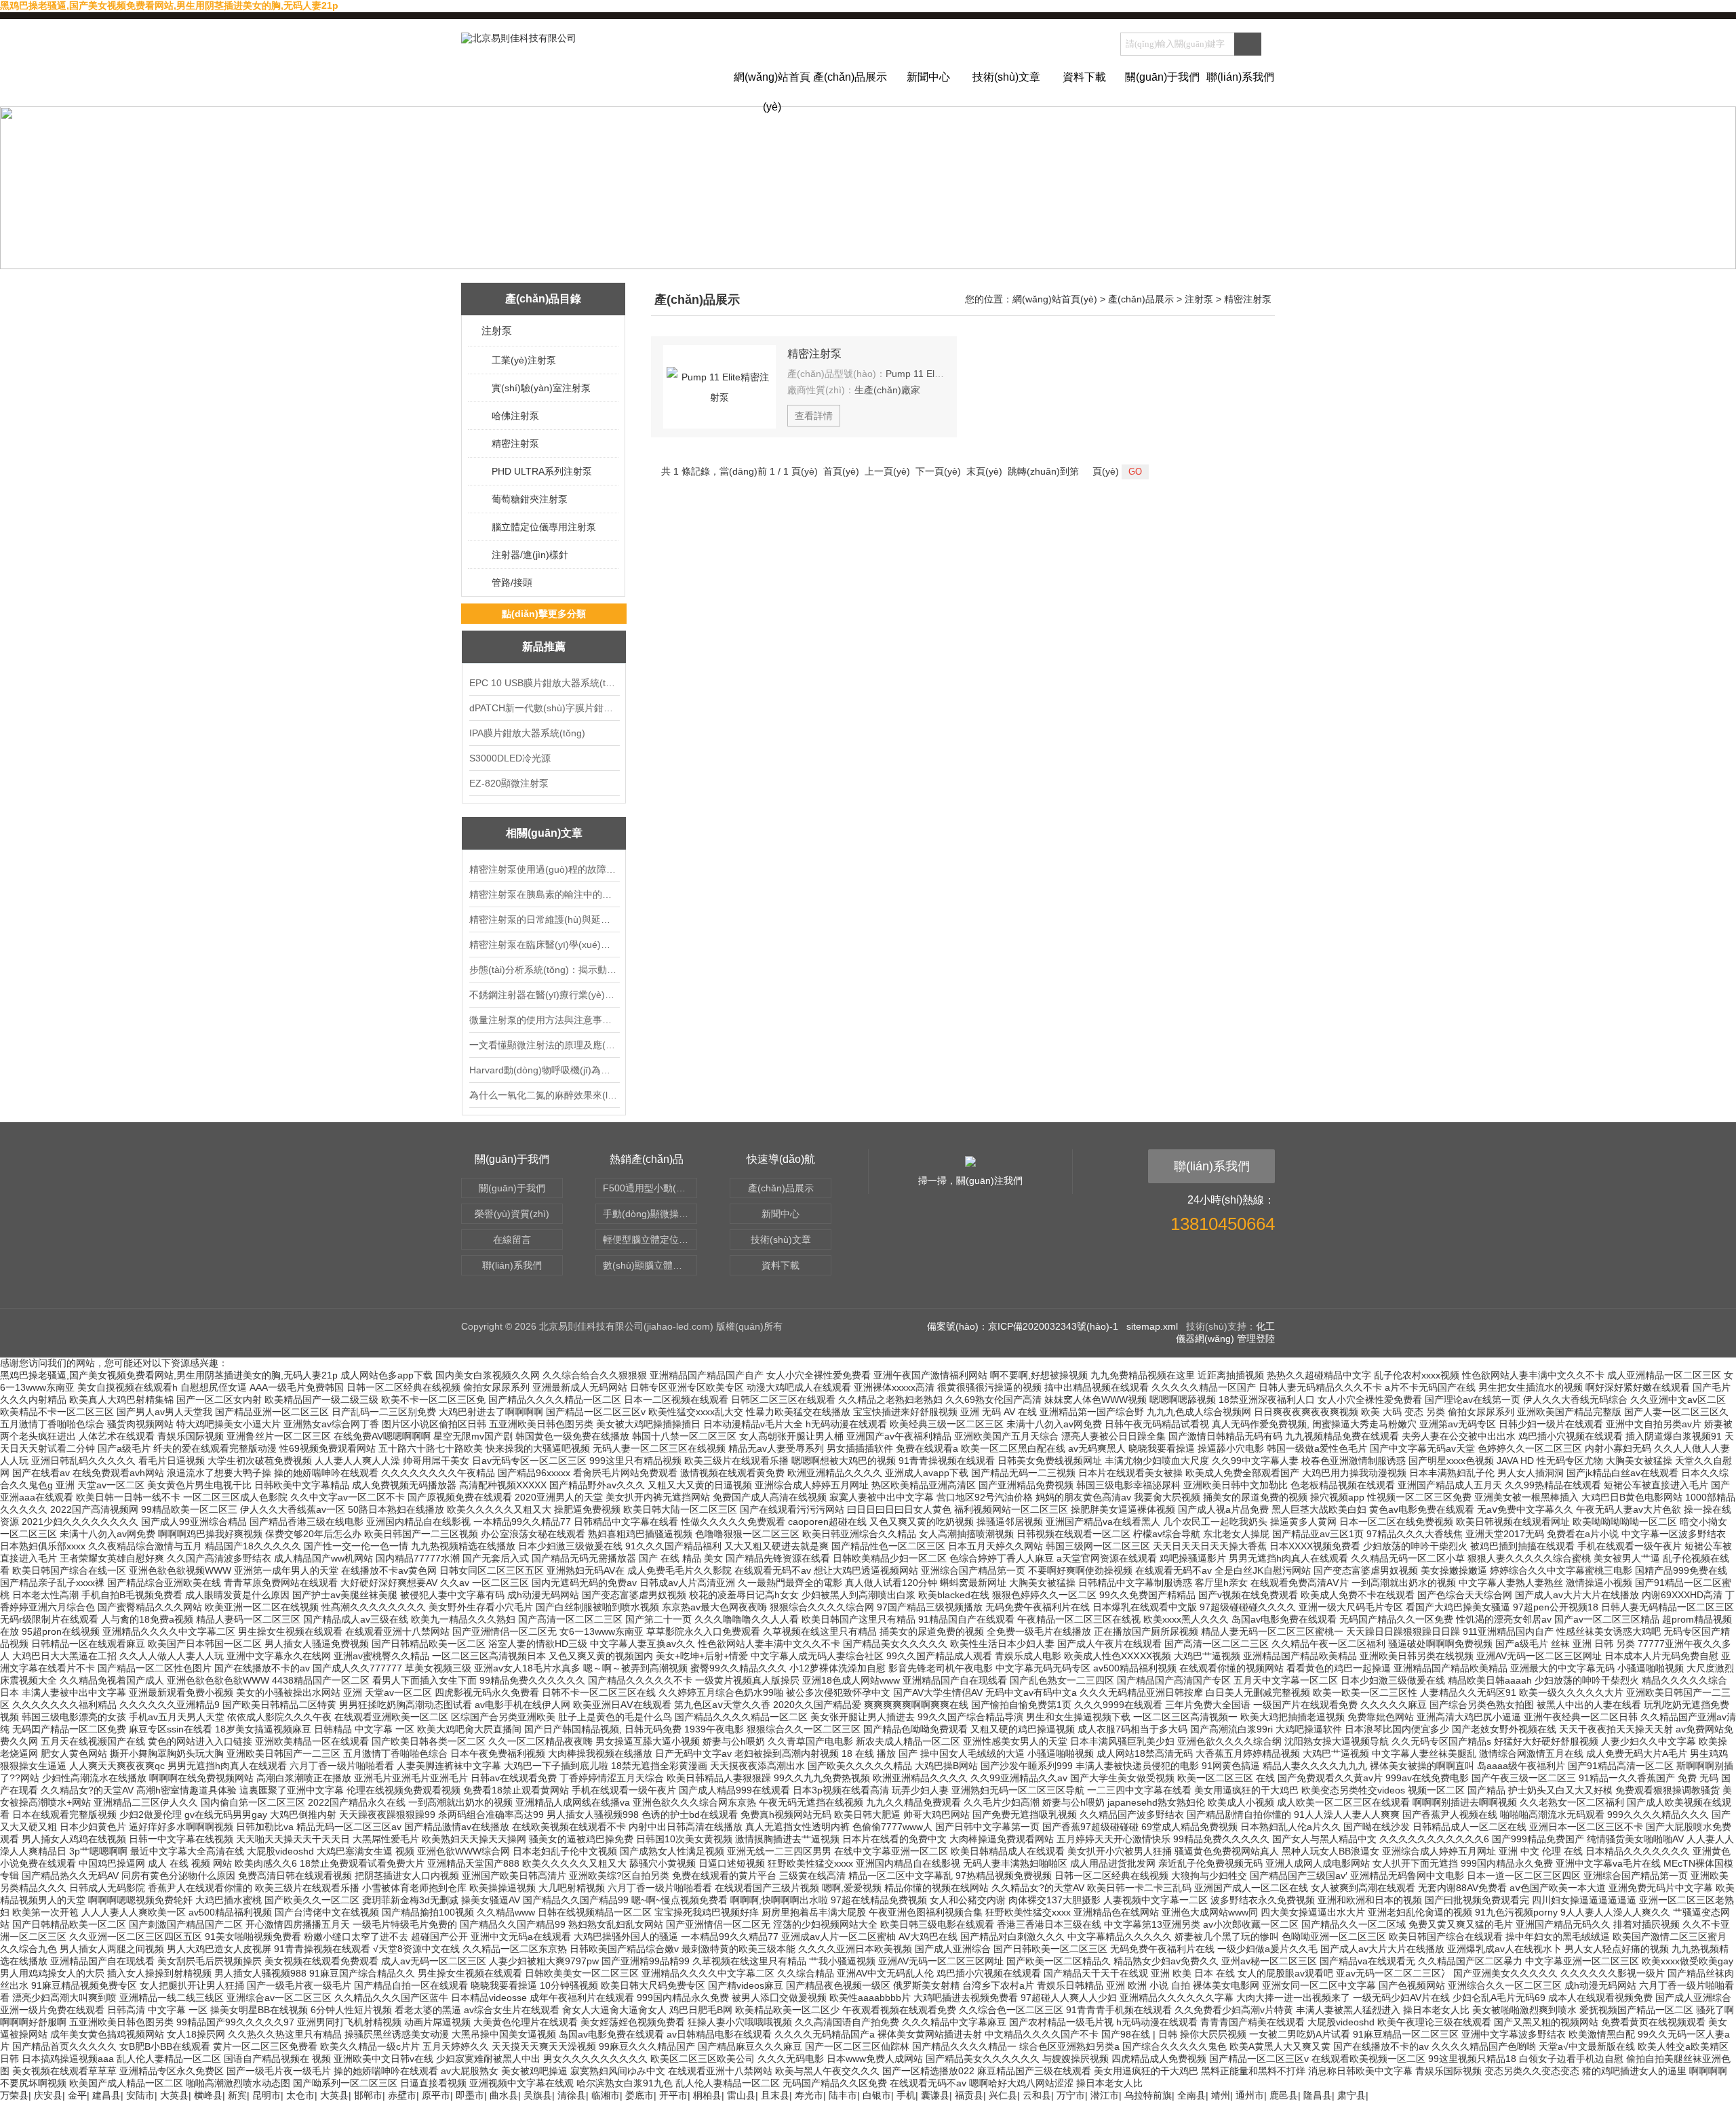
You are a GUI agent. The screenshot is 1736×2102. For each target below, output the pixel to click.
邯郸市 (368, 2095)
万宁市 (1071, 2095)
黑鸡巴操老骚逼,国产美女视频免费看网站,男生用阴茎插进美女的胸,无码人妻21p (169, 5)
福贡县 (969, 2095)
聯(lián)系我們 (1240, 77)
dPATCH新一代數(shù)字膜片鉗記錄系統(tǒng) (544, 708)
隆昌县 (1318, 2095)
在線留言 (512, 1240)
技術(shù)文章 (1006, 77)
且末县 (775, 2095)
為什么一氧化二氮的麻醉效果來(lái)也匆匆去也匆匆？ (544, 1095)
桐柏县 (707, 2095)
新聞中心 (928, 77)
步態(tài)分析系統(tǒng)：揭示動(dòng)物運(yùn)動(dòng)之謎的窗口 (544, 970)
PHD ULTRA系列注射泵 (542, 471)
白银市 (877, 2095)
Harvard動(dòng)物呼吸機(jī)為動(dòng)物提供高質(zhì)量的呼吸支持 (544, 1070)
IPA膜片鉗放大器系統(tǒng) (527, 733)
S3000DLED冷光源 (510, 758)
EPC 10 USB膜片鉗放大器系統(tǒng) (544, 683)
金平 (77, 2095)
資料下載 (1084, 77)
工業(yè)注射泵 (524, 360)
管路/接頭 (512, 582)
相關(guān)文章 (544, 833)
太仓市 (300, 2095)
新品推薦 (544, 647)
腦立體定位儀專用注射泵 (544, 527)
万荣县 (14, 2095)
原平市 (436, 2095)
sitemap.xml (1152, 1326)
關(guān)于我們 (1162, 77)
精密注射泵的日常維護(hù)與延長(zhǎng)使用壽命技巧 (544, 919)
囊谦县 (935, 2095)
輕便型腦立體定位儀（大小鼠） (650, 1240)
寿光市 (809, 2095)
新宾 (237, 2095)
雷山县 (741, 2095)
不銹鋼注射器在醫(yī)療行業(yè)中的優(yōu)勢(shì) (544, 995)
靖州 (1221, 2095)
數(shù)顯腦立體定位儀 (650, 1265)
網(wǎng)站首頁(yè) (772, 89)
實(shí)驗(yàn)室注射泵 (541, 388)
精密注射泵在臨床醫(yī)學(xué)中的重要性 (544, 945)
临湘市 (606, 2095)
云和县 (1037, 2095)
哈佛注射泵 (515, 416)
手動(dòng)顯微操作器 (650, 1214)
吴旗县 (538, 2095)
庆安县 (48, 2095)
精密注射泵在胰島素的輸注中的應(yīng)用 (544, 894)
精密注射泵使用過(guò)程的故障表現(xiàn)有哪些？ (544, 869)
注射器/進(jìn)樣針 (530, 555)
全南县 (1191, 2095)
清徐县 (572, 2095)
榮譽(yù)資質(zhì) (512, 1214)
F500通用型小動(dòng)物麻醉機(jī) (650, 1188)
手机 (906, 2095)
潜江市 (1105, 2095)
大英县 (174, 2095)
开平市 (673, 2095)
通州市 (1250, 2095)
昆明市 (267, 2095)
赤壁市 (402, 2095)
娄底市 (639, 2095)
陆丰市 (843, 2095)
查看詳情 (814, 416)
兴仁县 (1003, 2095)
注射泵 (497, 331)
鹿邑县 (1284, 2095)
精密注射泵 (515, 443)
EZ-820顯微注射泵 (509, 783)
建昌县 (106, 2095)
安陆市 (140, 2095)
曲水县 (504, 2095)
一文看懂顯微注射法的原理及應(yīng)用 (544, 1045)
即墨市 (470, 2095)
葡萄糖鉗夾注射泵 (530, 499)
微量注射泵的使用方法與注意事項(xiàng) (544, 1020)
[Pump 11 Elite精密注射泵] (719, 387)
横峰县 (208, 2095)
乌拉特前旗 (1148, 2095)
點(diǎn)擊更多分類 (544, 614)
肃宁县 (1352, 2095)
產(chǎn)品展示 (850, 77)
